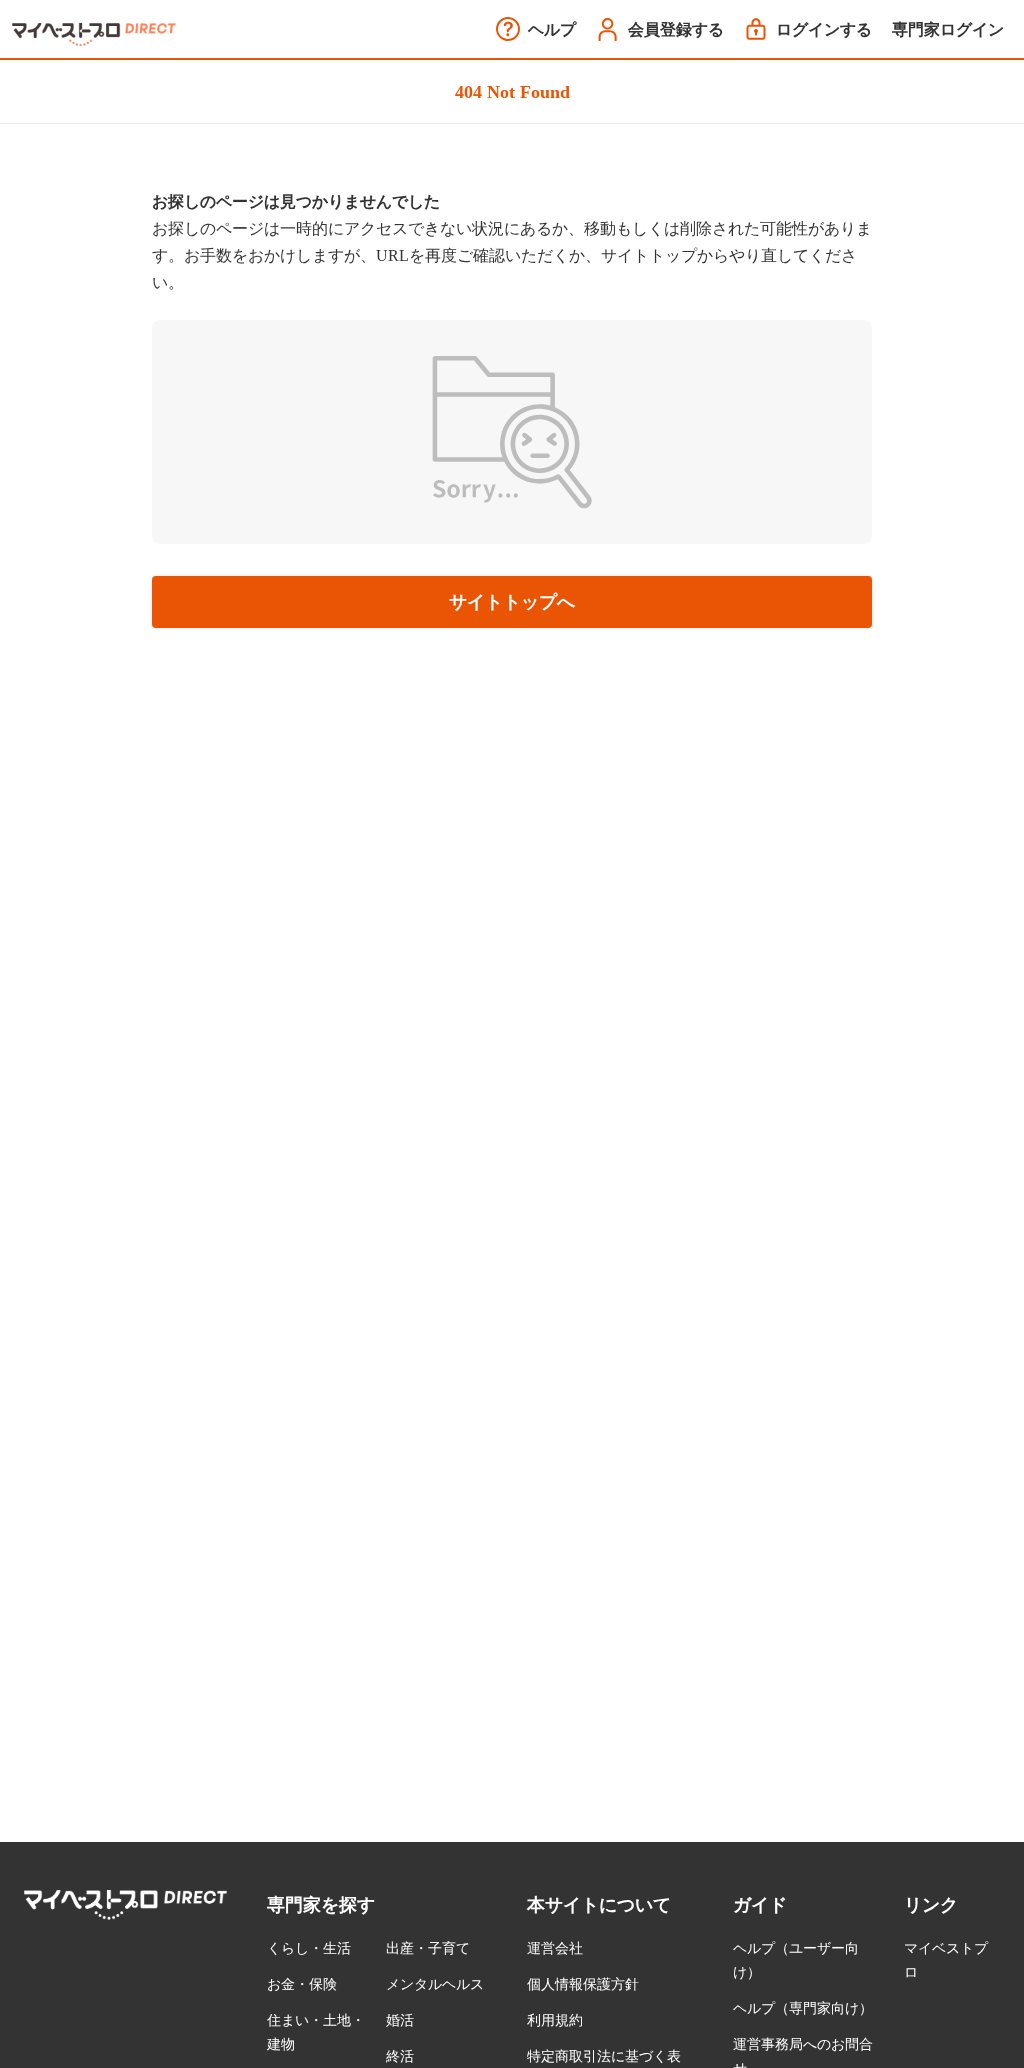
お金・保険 (302, 1984)
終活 (400, 2056)
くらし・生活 (309, 1948)
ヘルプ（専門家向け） (803, 2008)
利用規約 (555, 2020)
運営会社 (555, 1948)
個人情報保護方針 (583, 1984)
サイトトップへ (512, 602)
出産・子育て (428, 1948)
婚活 (400, 2020)
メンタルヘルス (435, 1984)
